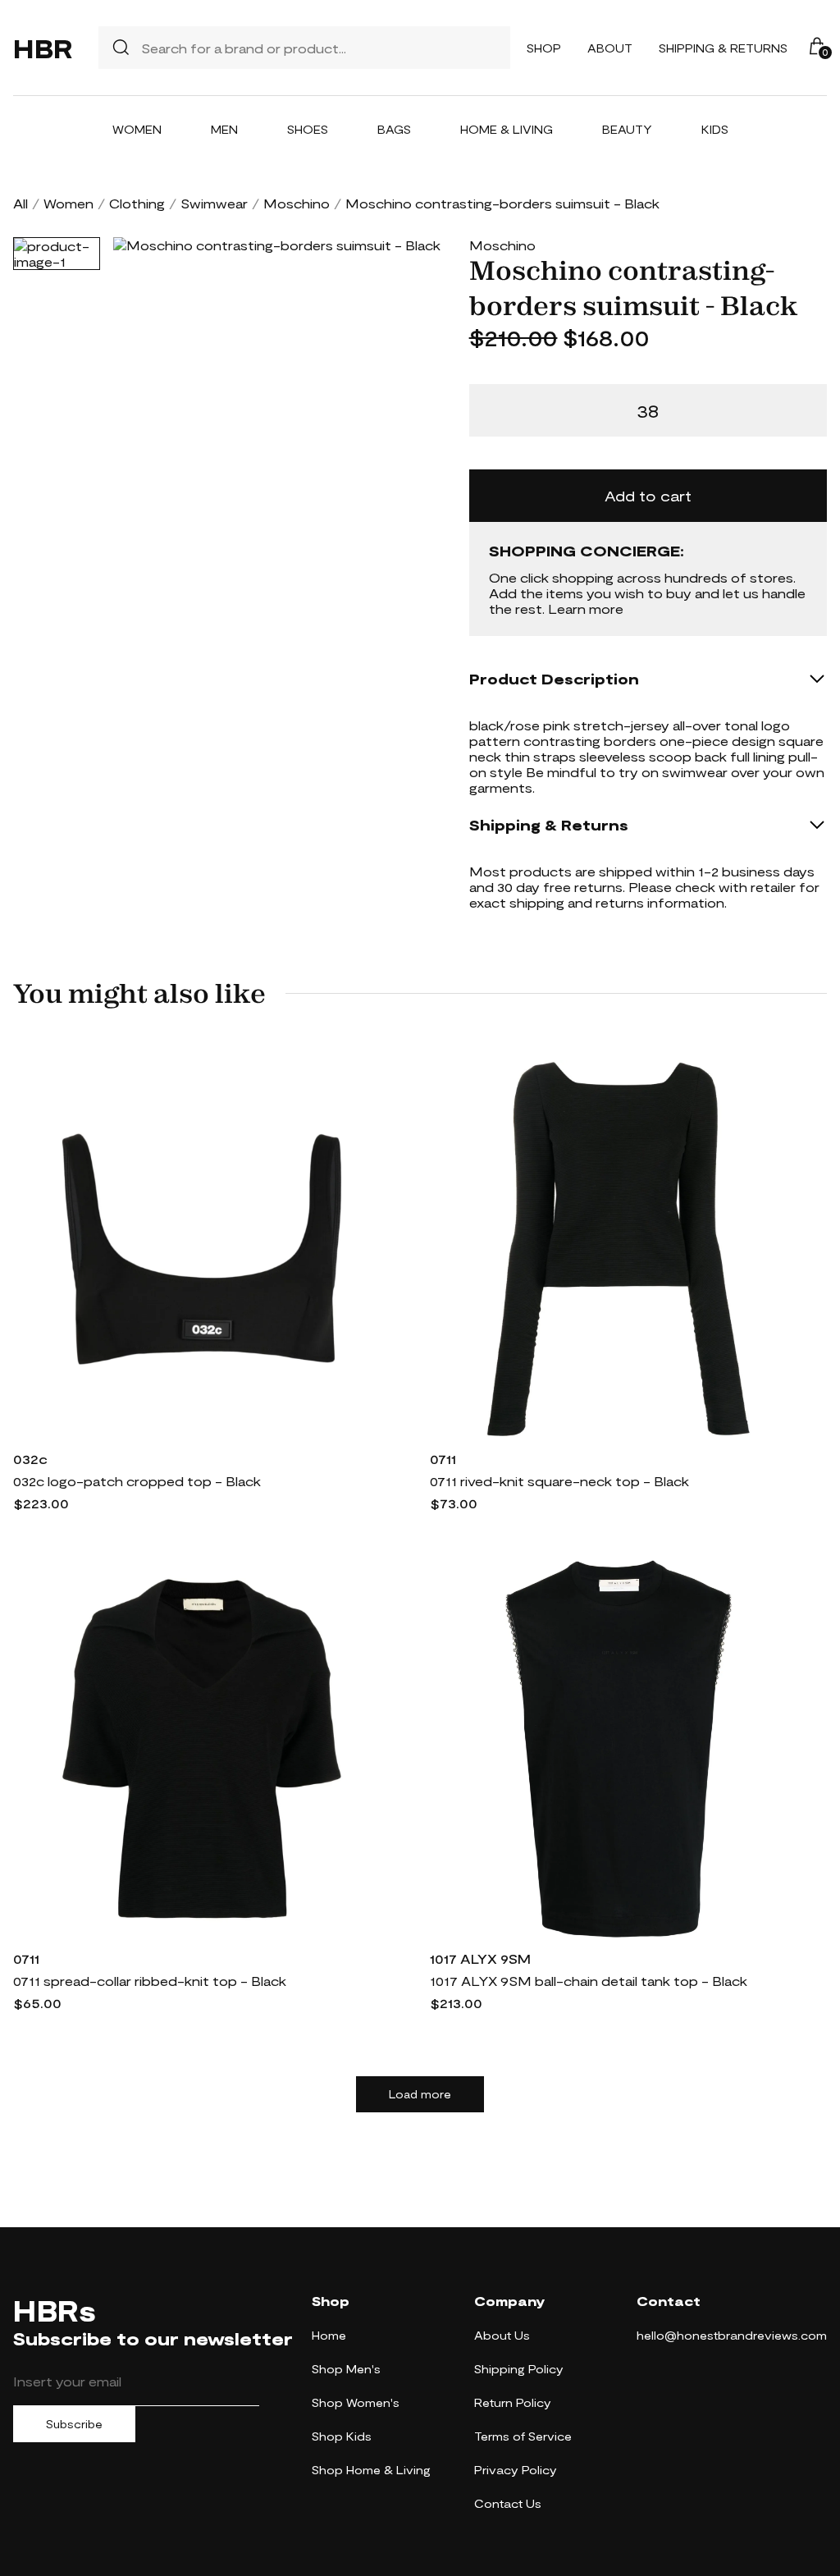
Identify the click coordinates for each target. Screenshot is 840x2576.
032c (30, 1459)
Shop (544, 48)
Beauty (627, 129)
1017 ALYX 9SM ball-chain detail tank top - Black (589, 1981)
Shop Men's (346, 2369)
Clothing (137, 203)
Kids (715, 129)
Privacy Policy (516, 2470)
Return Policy (513, 2402)
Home (329, 2335)
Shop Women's (356, 2402)
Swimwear (214, 203)
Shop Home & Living (371, 2470)
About (610, 48)
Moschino (297, 203)
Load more (420, 2094)
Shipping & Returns (723, 48)
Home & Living (507, 129)
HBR (43, 48)
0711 (443, 1459)
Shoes (308, 129)
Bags (394, 129)
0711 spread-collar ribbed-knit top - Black (150, 1981)
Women (137, 129)
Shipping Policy (519, 2369)
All (21, 203)
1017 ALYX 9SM (480, 1958)
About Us (502, 2335)
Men (224, 129)
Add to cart (648, 496)
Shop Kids (342, 2436)
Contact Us (508, 2503)
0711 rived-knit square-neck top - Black (559, 1481)
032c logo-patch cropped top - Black (137, 1481)
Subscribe (74, 2424)
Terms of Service (523, 2436)
